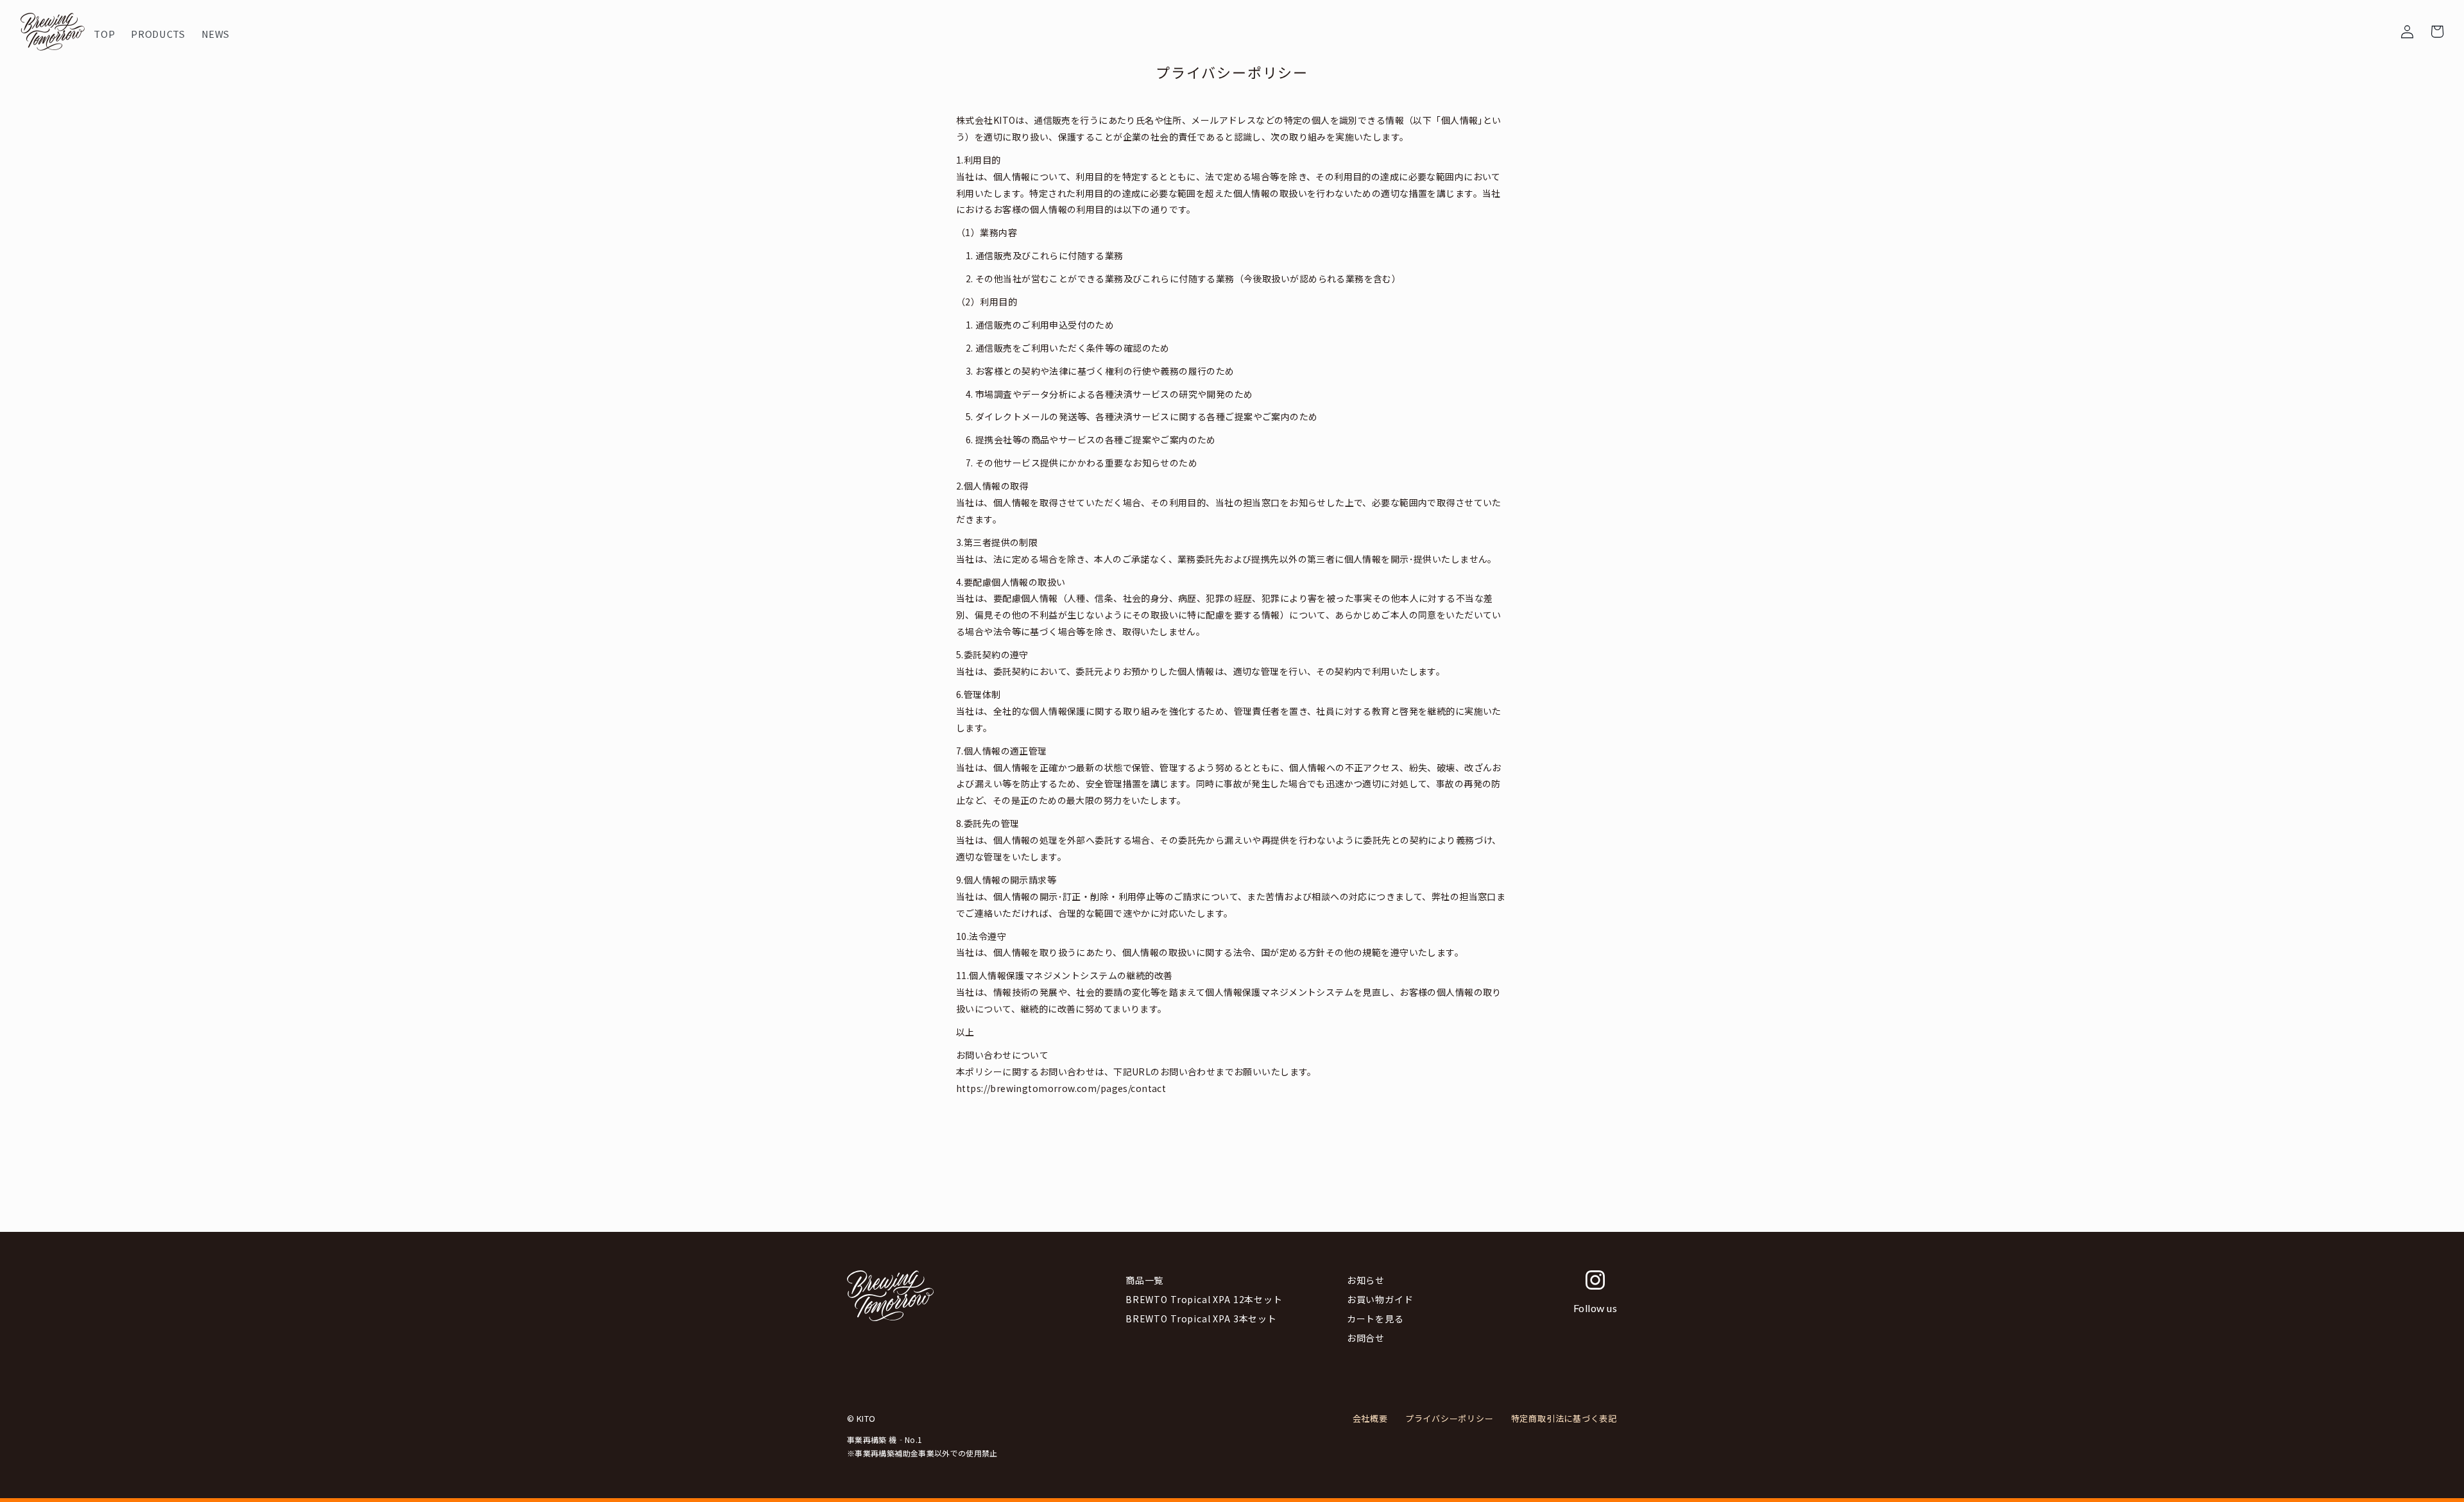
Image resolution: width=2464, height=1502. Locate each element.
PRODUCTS (329, 24)
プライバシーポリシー (1450, 1418)
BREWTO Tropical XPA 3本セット (1201, 1319)
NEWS (404, 24)
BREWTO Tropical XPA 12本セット (1204, 1299)
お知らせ (1366, 1280)
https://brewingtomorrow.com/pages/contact (1061, 1088)
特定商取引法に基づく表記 (1564, 1418)
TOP (259, 24)
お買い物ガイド (1380, 1299)
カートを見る (1375, 1319)
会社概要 (1370, 1418)
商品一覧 (1144, 1280)
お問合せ (1366, 1338)
